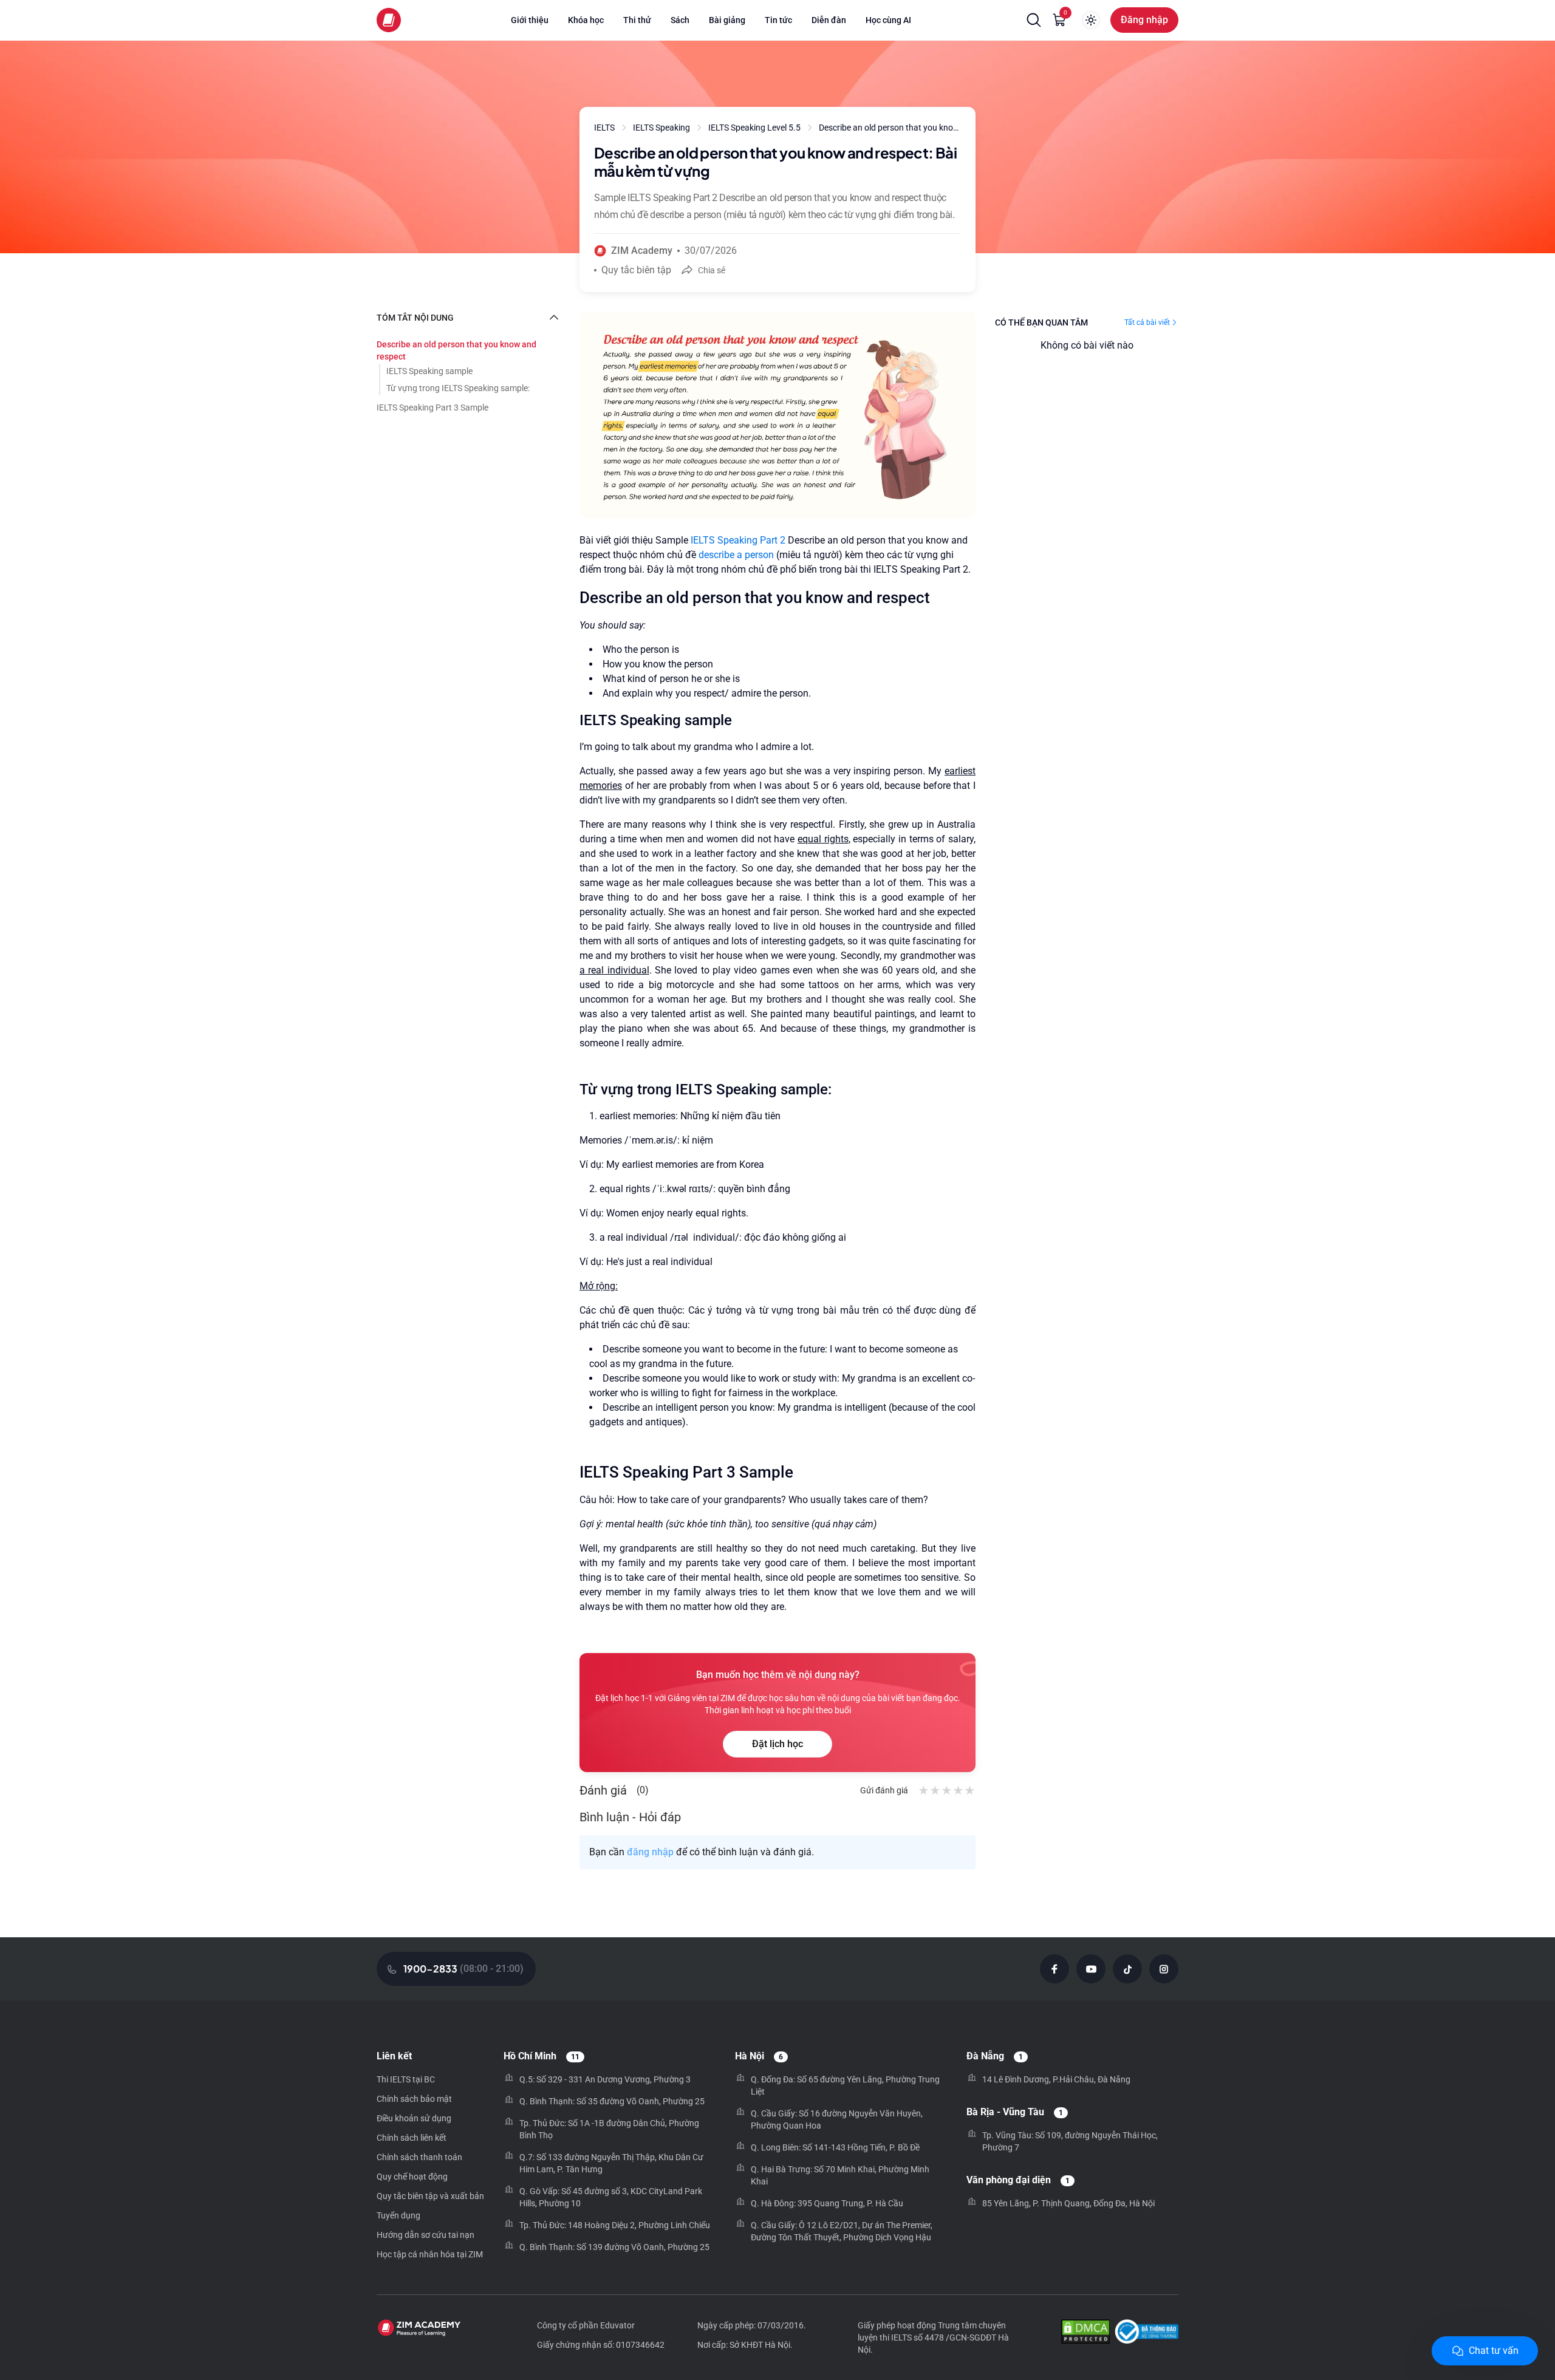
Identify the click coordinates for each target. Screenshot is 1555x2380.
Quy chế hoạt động (412, 2177)
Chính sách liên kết (412, 2138)
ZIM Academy (642, 251)
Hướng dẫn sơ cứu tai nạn (425, 2235)
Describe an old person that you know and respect (456, 350)
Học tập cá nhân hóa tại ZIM (430, 2254)
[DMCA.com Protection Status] (1085, 2333)
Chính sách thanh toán (419, 2157)
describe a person (736, 555)
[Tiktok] (1127, 1969)
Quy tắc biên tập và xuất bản (430, 2196)
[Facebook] (1054, 1969)
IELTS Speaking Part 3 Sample (432, 407)
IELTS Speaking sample (429, 371)
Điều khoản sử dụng (414, 2118)
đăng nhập (650, 1852)
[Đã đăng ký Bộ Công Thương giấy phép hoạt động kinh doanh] (1147, 2333)
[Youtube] (1091, 1969)
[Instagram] (1164, 1969)
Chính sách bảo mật (414, 2099)
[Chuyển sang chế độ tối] (1091, 20)
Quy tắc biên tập (636, 270)
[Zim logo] (389, 20)
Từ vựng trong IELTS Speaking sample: (458, 388)
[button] (1034, 20)
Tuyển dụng (398, 2215)
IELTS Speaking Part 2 (738, 540)
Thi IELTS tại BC (406, 2079)
